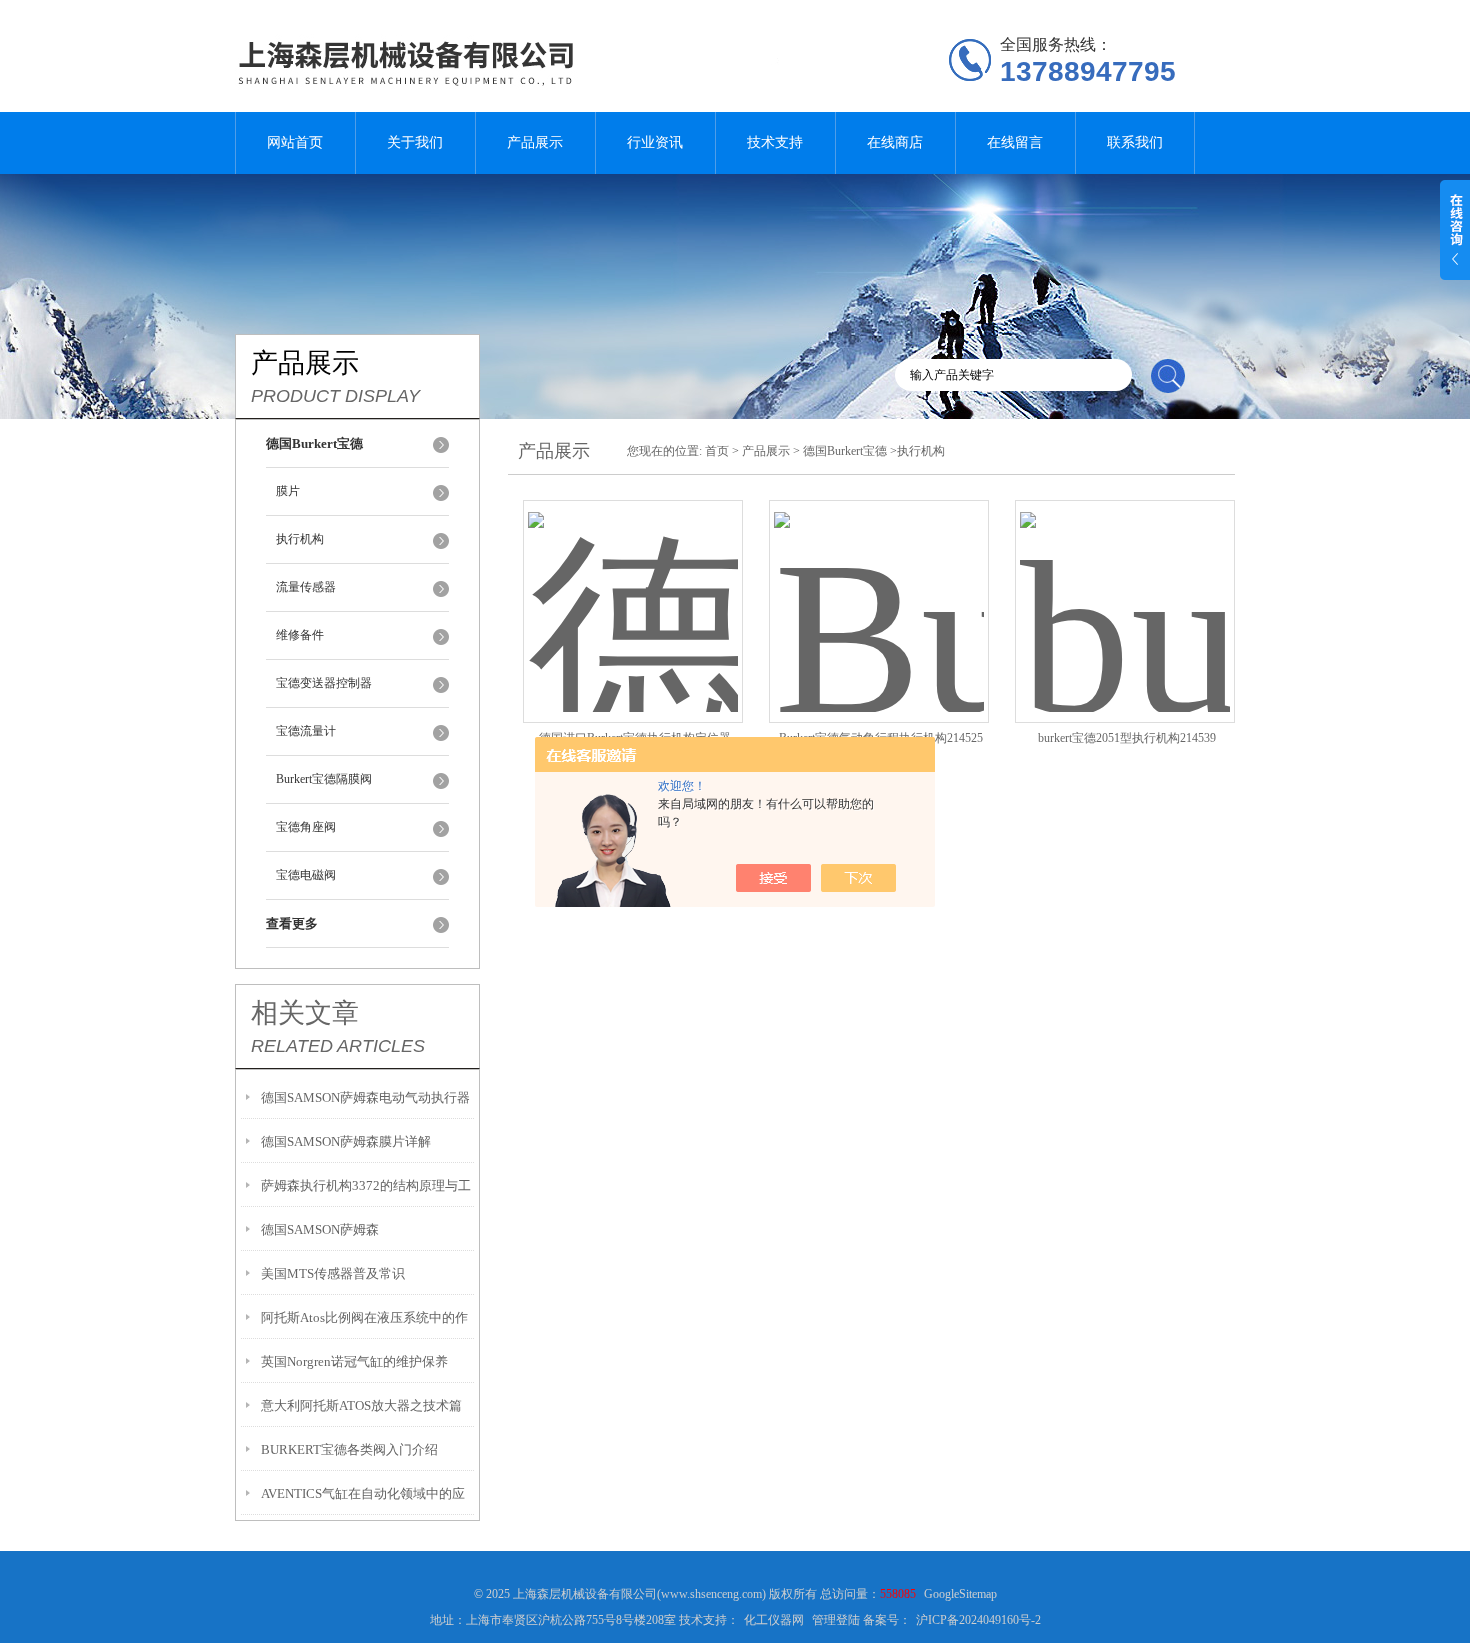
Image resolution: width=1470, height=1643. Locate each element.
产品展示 (535, 142)
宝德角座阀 (306, 827)
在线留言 (1015, 142)
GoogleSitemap (960, 1594)
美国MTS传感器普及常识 (333, 1273)
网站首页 (295, 142)
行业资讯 (655, 142)
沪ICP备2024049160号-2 (978, 1620)
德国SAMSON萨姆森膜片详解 (346, 1141)
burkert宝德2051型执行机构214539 (1127, 738)
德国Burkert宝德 (845, 451)
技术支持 (775, 142)
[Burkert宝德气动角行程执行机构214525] (879, 587)
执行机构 (300, 539)
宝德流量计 (306, 731)
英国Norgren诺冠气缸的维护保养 (354, 1361)
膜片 (288, 491)
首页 (717, 451)
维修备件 (300, 635)
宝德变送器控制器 (324, 683)
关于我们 (415, 142)
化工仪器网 (774, 1620)
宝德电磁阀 (306, 875)
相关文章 (305, 1013)
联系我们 (1135, 142)
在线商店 (895, 142)
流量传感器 (306, 587)
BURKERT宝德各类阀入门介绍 (349, 1449)
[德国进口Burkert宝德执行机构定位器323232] (633, 587)
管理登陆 (836, 1620)
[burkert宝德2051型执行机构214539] (1125, 587)
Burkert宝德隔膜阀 (324, 779)
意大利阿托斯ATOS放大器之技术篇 (361, 1405)
